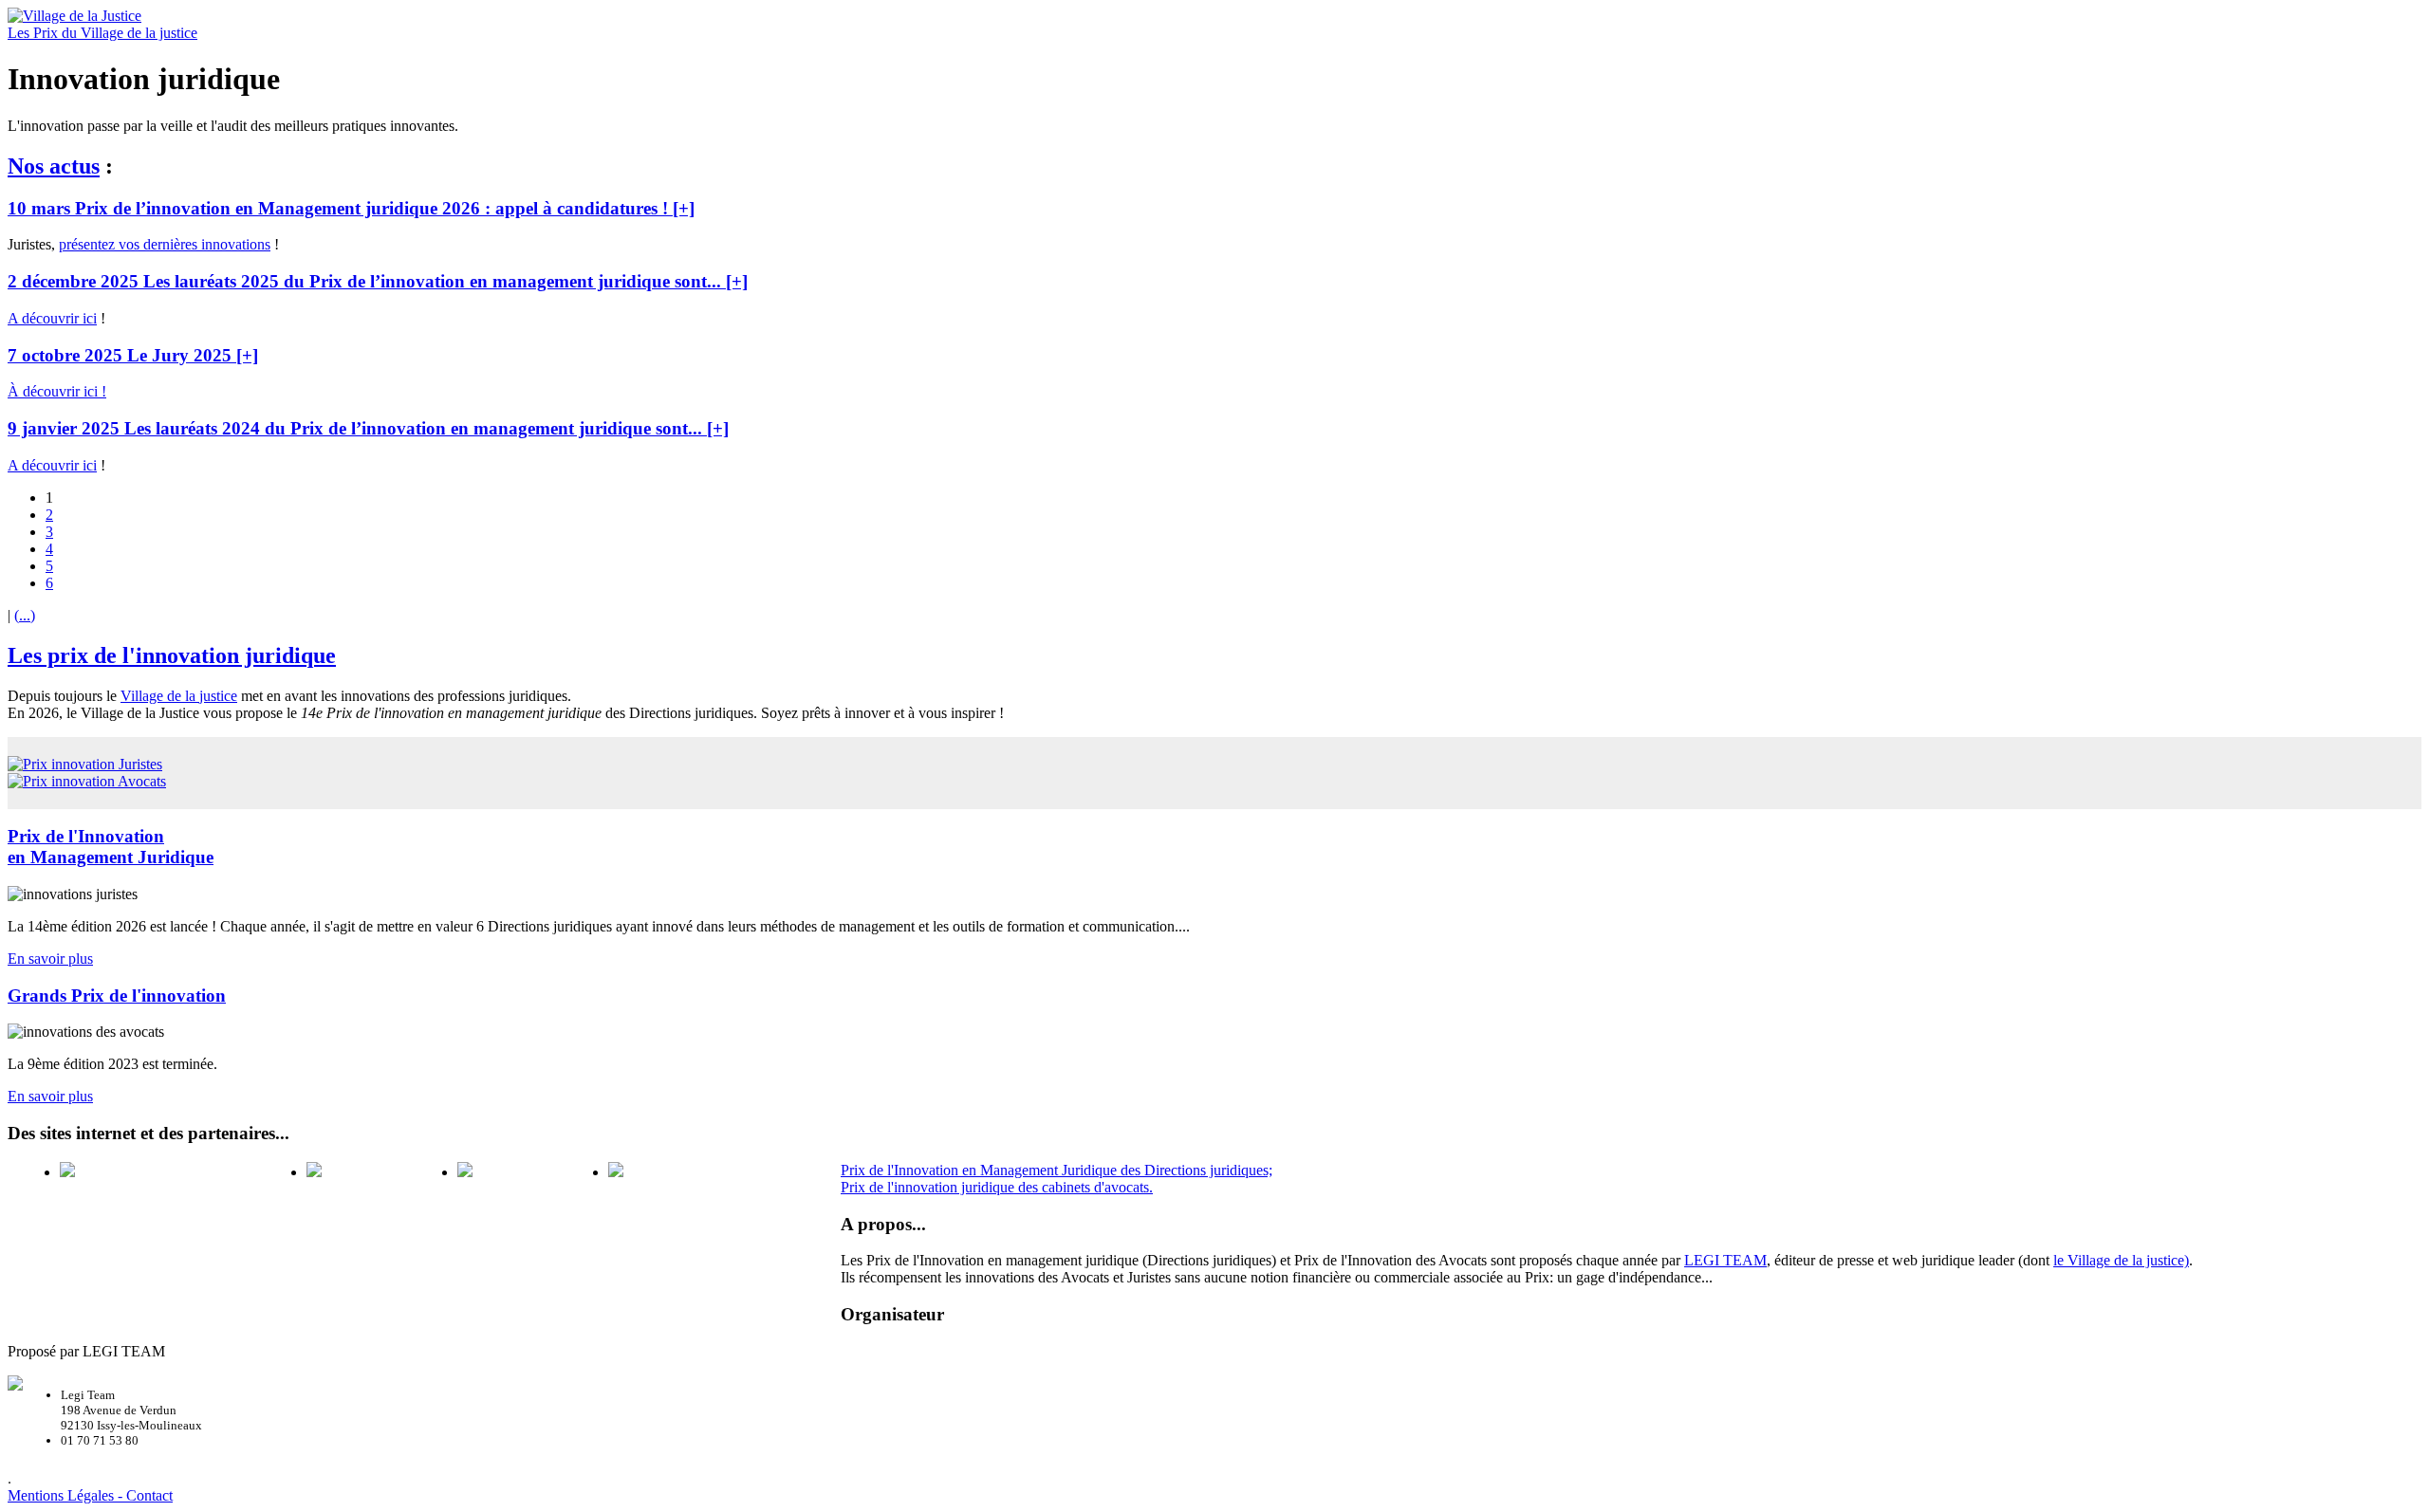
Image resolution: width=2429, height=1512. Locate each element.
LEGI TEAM (1725, 1260)
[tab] (1214, 209)
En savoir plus (50, 959)
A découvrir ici (52, 318)
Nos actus (54, 166)
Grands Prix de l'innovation (117, 996)
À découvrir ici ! (57, 391)
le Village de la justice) (2121, 1260)
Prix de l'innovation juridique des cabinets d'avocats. (997, 1187)
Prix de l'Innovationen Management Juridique (111, 847)
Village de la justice (179, 696)
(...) (25, 615)
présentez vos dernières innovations (165, 244)
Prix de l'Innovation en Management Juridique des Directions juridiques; (1057, 1170)
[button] (351, 208)
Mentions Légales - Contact (90, 1495)
